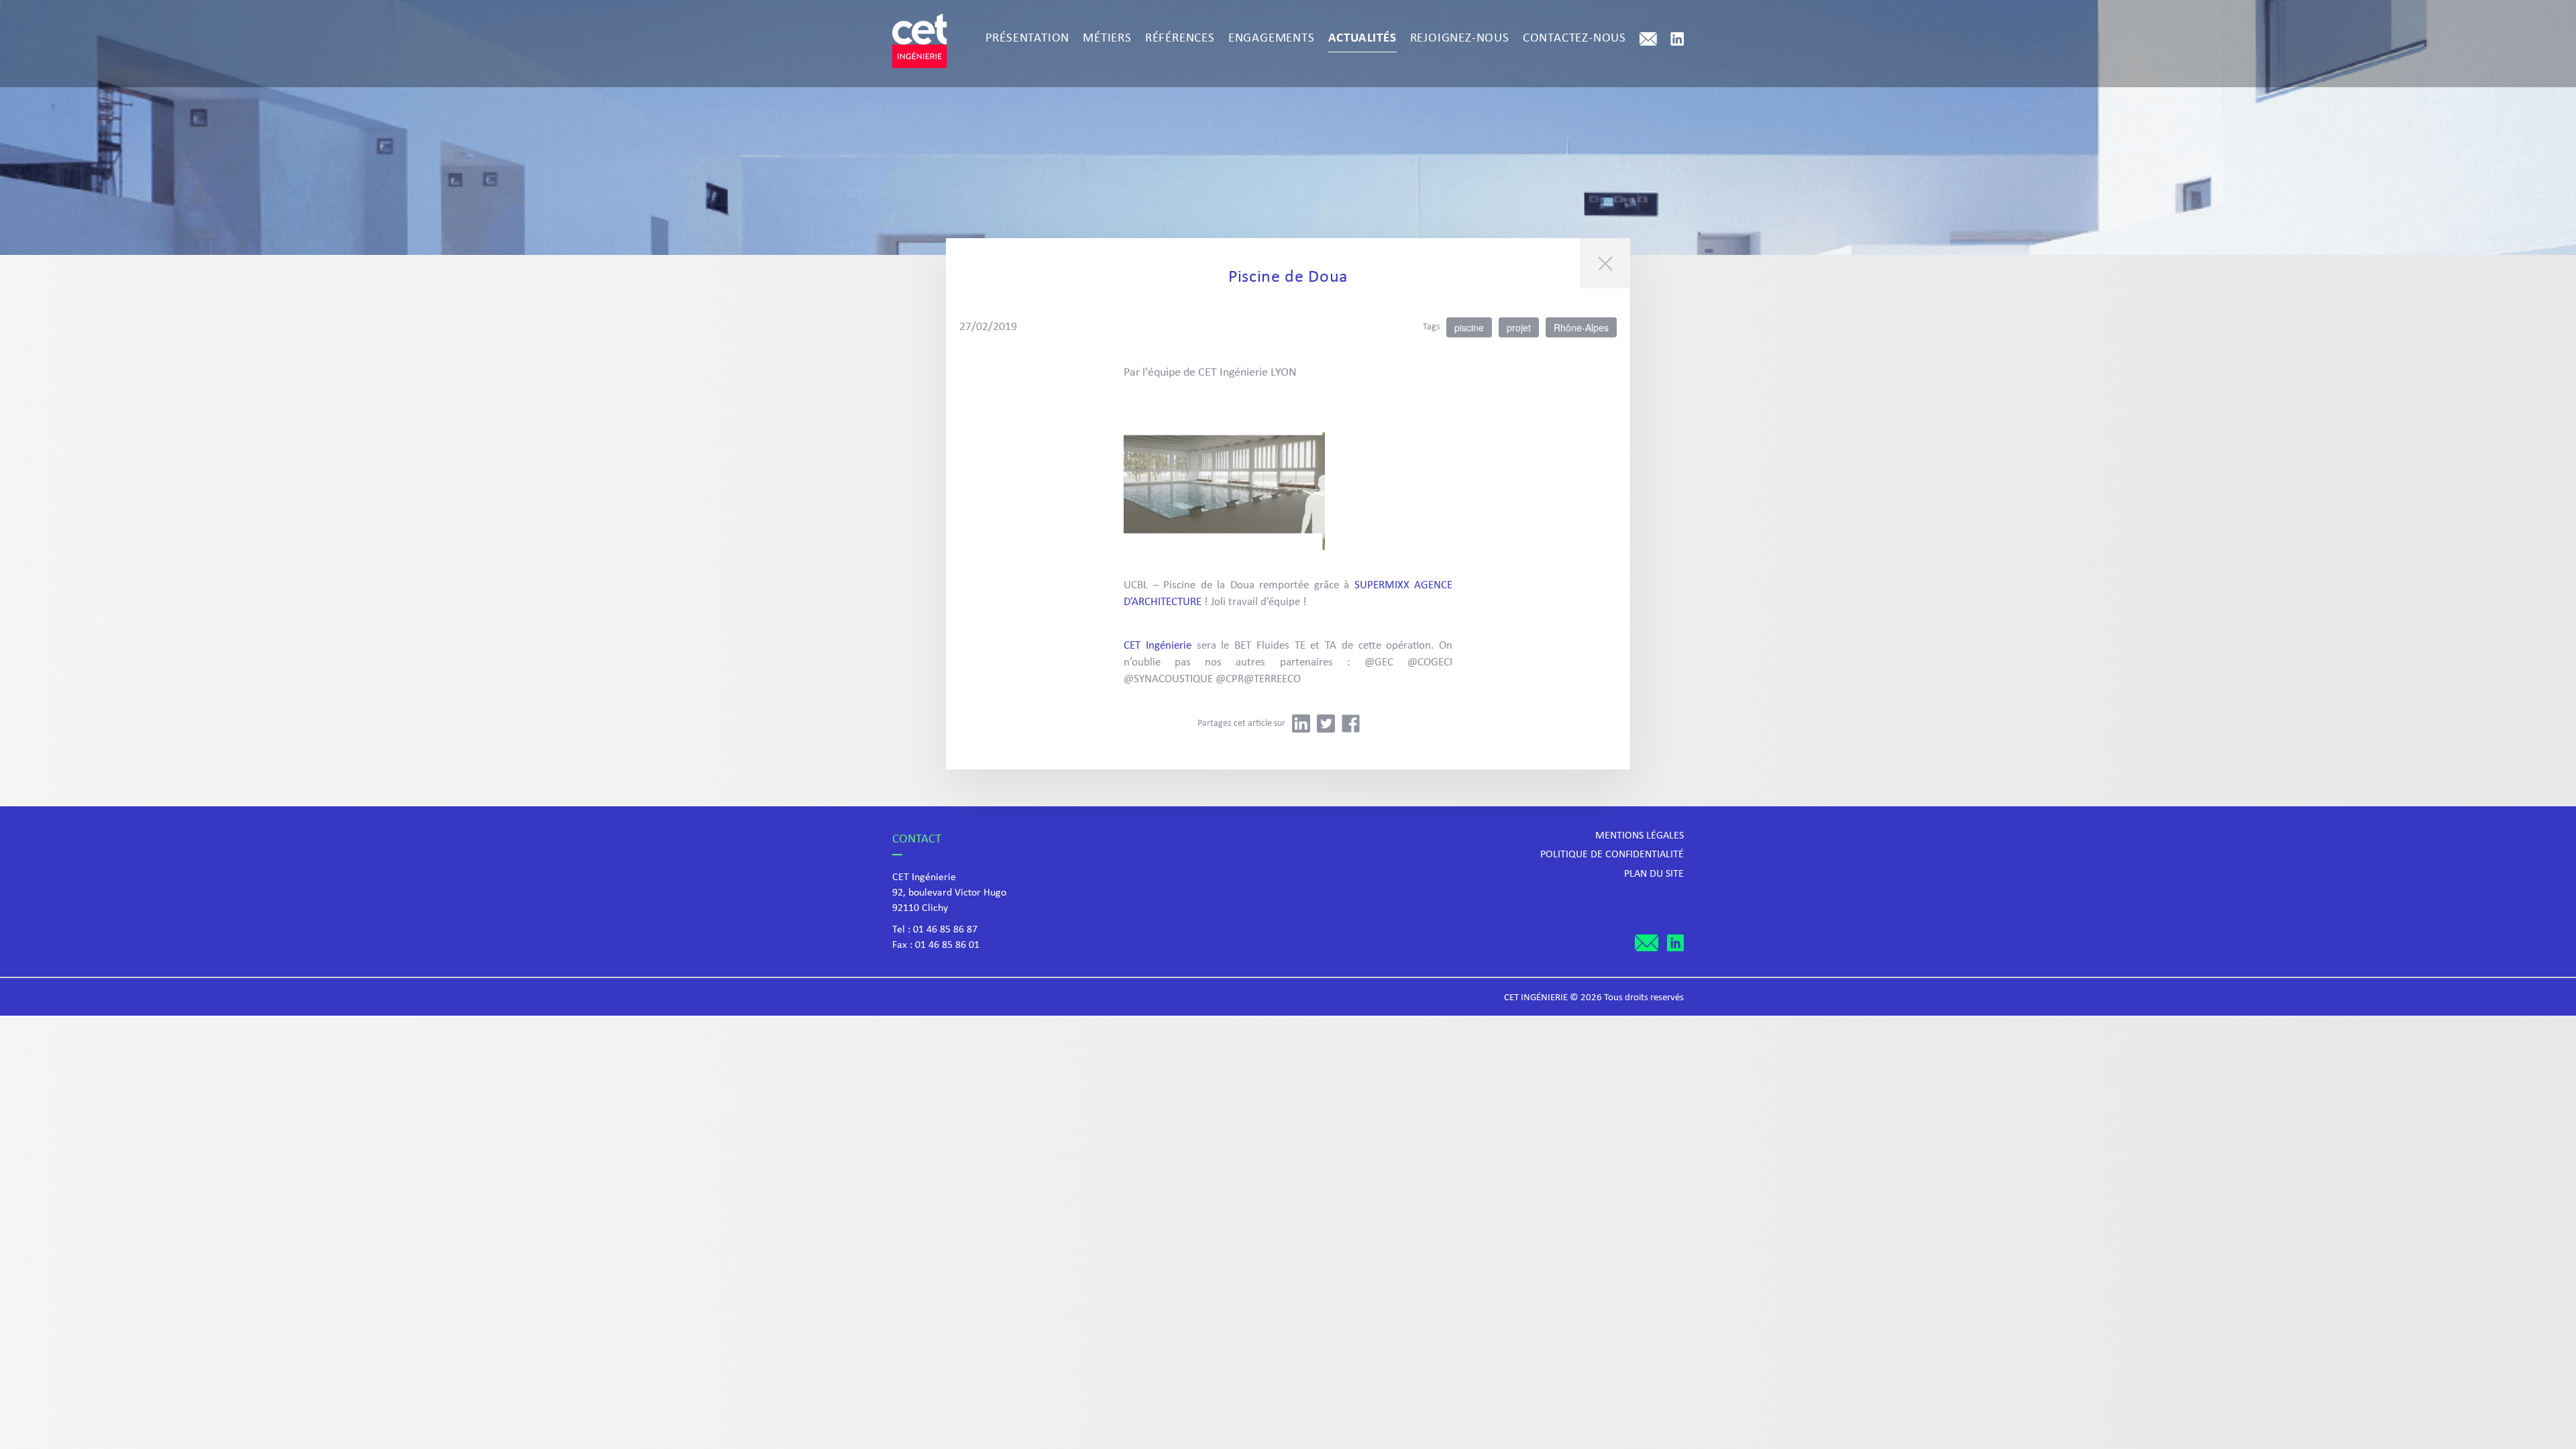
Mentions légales (1640, 836)
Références (1180, 39)
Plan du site (1654, 874)
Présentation (1028, 39)
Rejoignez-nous (1460, 39)
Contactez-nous (1574, 39)
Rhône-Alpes (1581, 327)
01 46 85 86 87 (945, 930)
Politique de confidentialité (1612, 855)
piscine (1469, 327)
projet (1519, 327)
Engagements (1272, 39)
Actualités (1362, 39)
